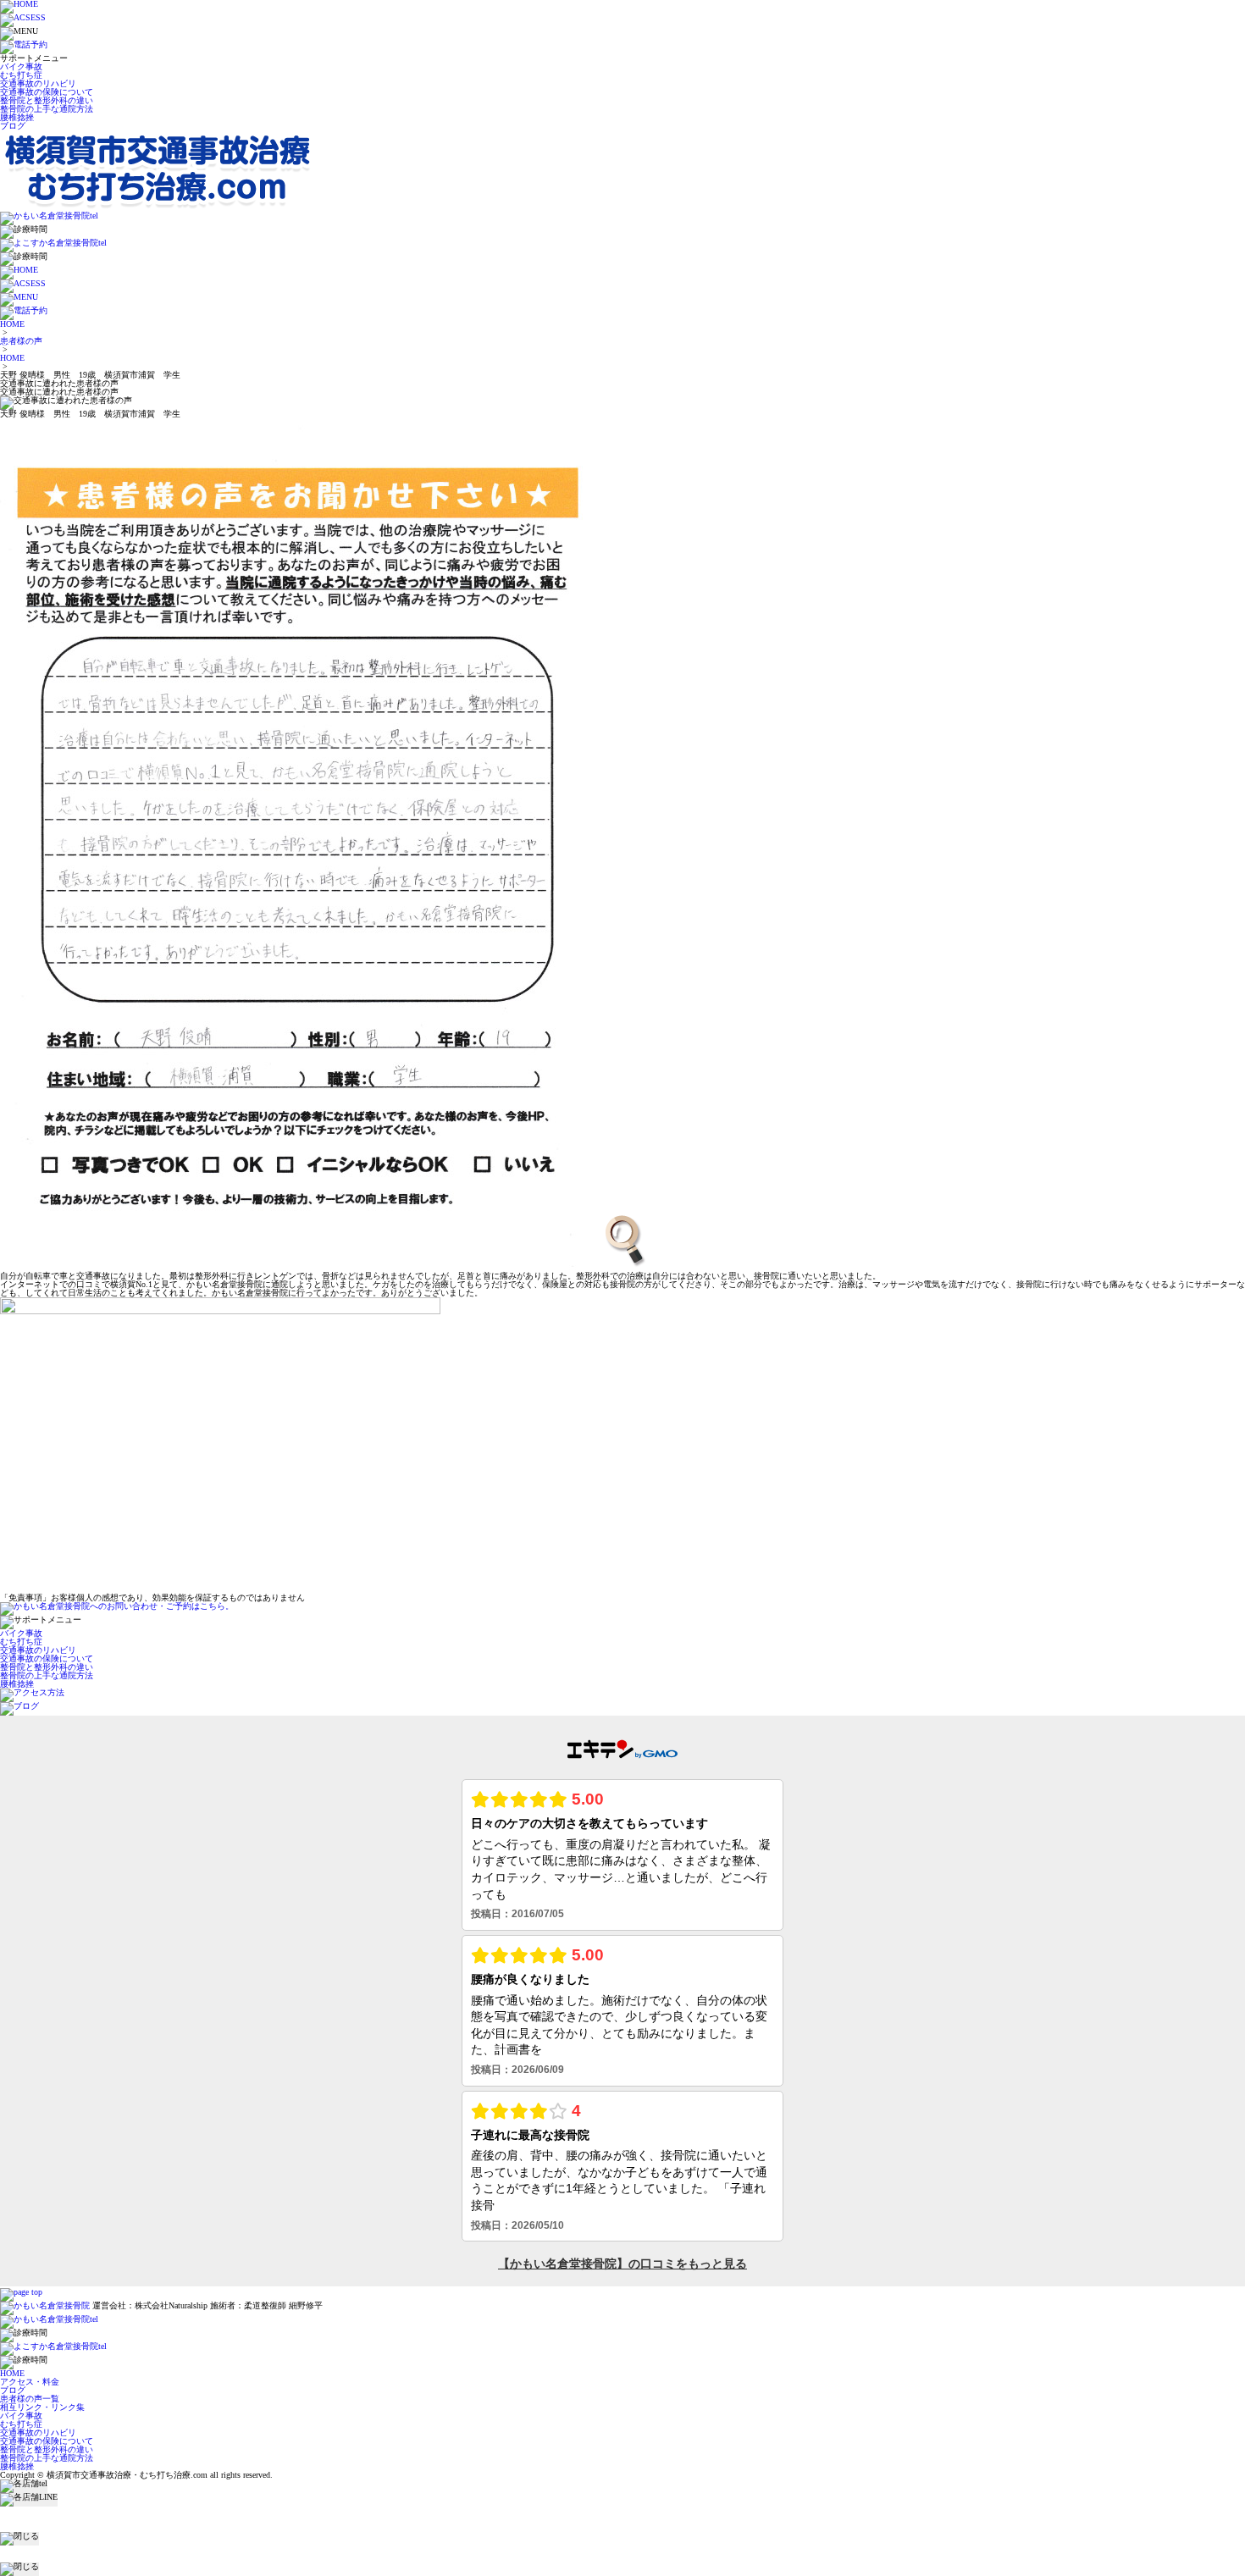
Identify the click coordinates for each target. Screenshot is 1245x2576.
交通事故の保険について (47, 92)
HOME (12, 324)
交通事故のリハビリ (38, 83)
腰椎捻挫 (17, 117)
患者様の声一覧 (30, 2399)
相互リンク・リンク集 (42, 2407)
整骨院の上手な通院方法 (47, 109)
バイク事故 (21, 66)
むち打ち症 (21, 75)
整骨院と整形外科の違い (47, 100)
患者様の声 (21, 341)
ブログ (13, 126)
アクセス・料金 (30, 2382)
